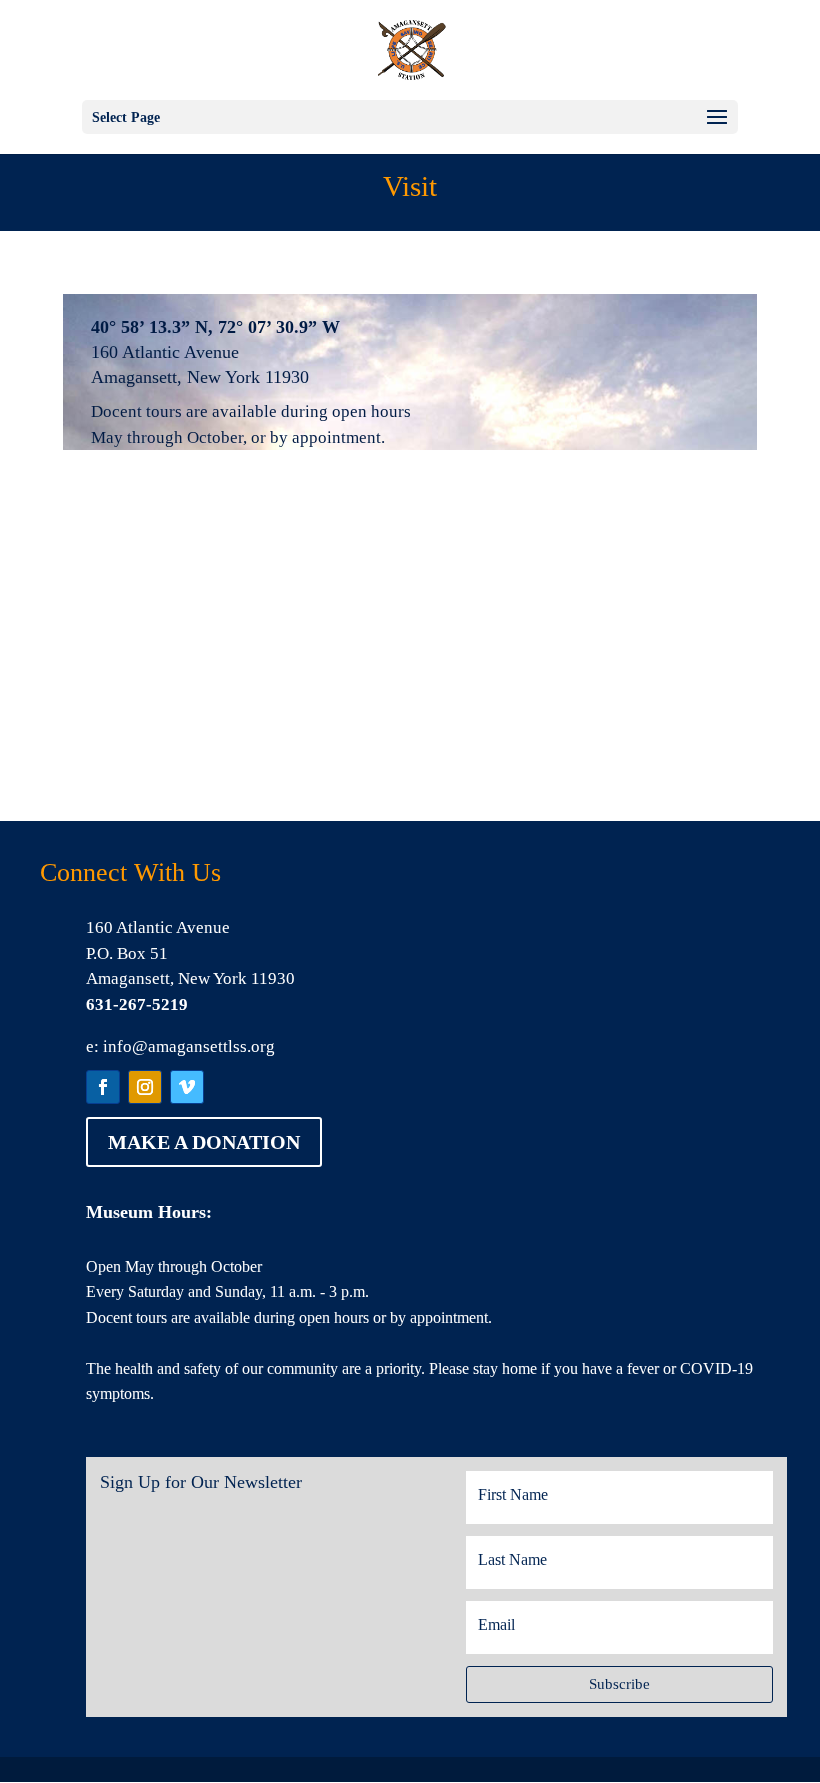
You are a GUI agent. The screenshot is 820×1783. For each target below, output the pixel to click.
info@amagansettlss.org (189, 1046)
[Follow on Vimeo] (187, 1087)
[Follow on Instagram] (145, 1087)
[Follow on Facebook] (103, 1087)
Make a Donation (204, 1142)
